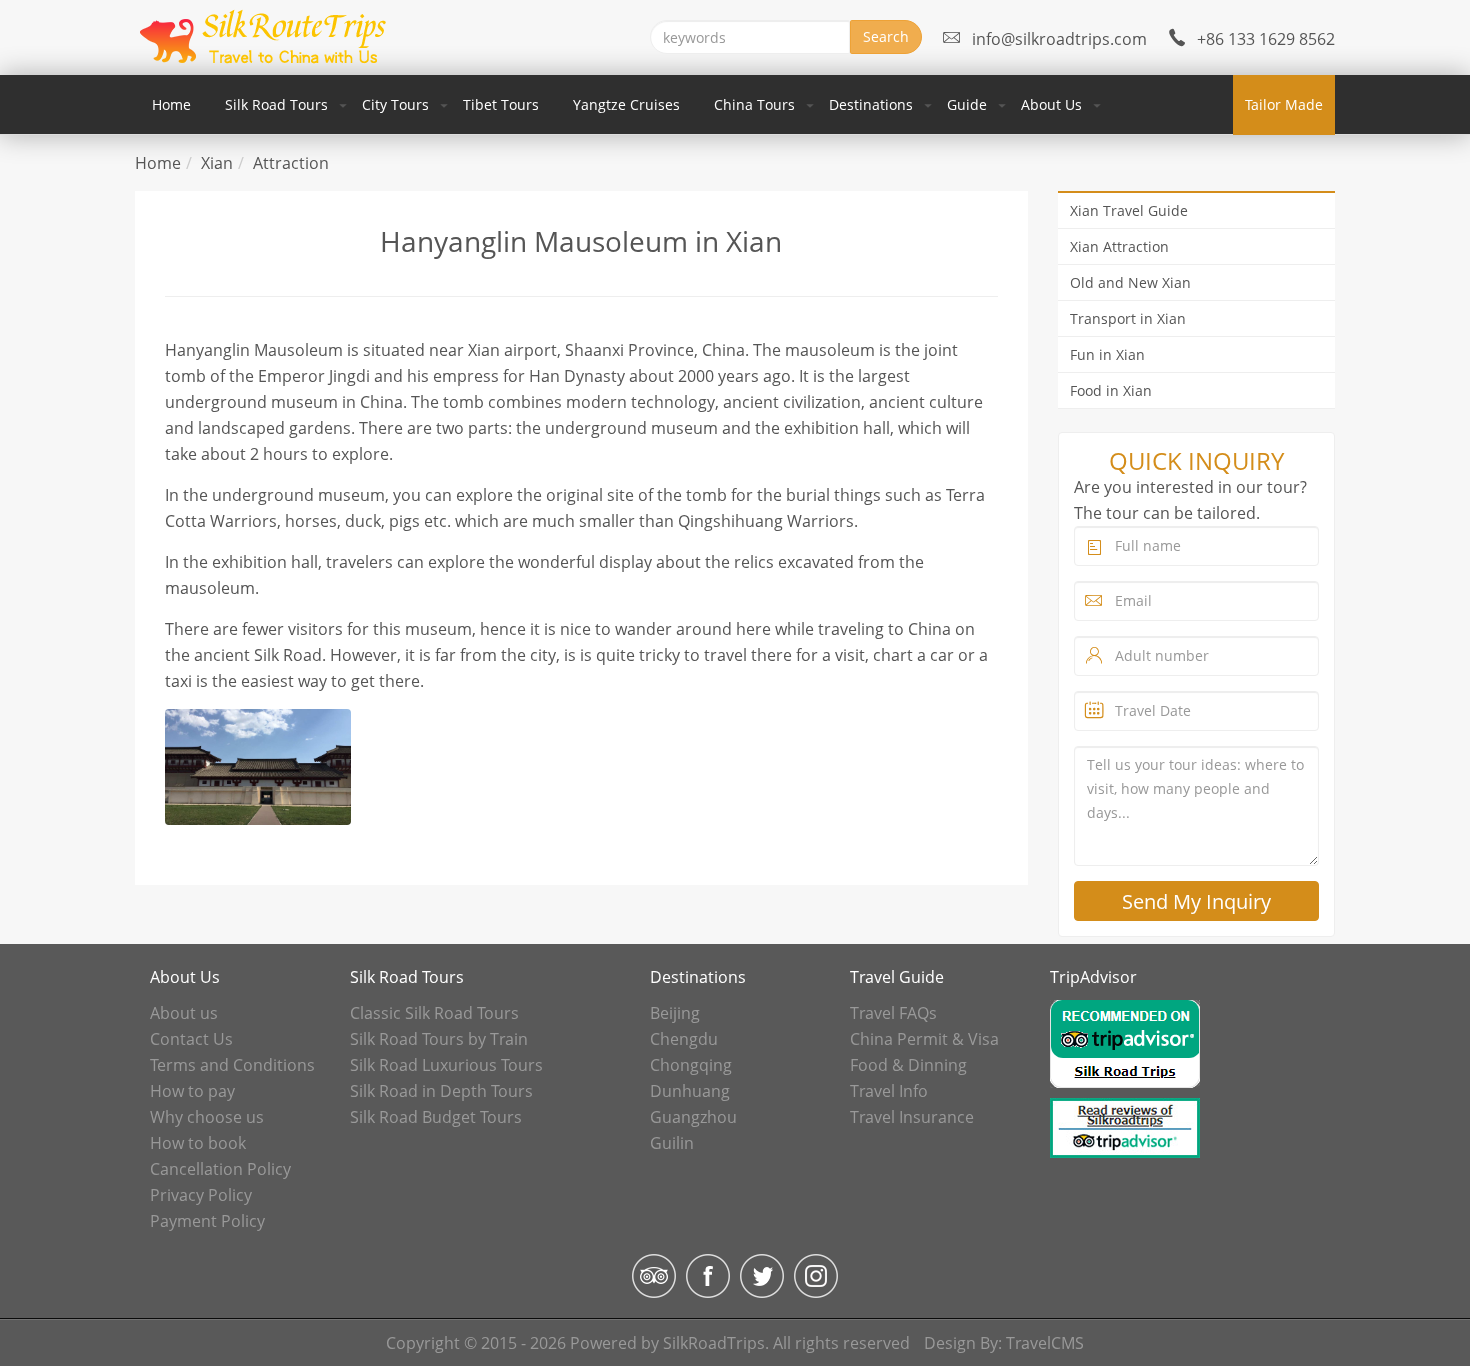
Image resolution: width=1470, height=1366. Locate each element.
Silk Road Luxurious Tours (446, 1065)
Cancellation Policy (220, 1169)
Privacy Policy (201, 1195)
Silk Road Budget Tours (436, 1117)
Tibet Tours (501, 104)
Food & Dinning (908, 1065)
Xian (217, 163)
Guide (967, 104)
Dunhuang (690, 1091)
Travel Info (889, 1091)
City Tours (395, 104)
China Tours (754, 104)
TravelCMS (1045, 1343)
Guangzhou (693, 1117)
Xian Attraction (1119, 246)
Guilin (672, 1143)
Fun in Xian (1107, 354)
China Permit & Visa (924, 1039)
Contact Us (191, 1039)
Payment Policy (207, 1221)
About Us (1051, 104)
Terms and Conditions (232, 1065)
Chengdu (684, 1039)
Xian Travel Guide (1129, 210)
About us (184, 1013)
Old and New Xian (1130, 282)
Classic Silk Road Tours (434, 1013)
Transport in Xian (1128, 318)
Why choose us (207, 1117)
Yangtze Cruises (626, 104)
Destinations (871, 104)
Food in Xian (1111, 390)
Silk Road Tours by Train (439, 1039)
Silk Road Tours (276, 104)
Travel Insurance (912, 1117)
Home (171, 104)
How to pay (192, 1091)
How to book (198, 1143)
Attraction (291, 163)
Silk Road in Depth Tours (441, 1091)
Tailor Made (1284, 104)
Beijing (675, 1013)
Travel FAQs (893, 1013)
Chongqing (691, 1065)
